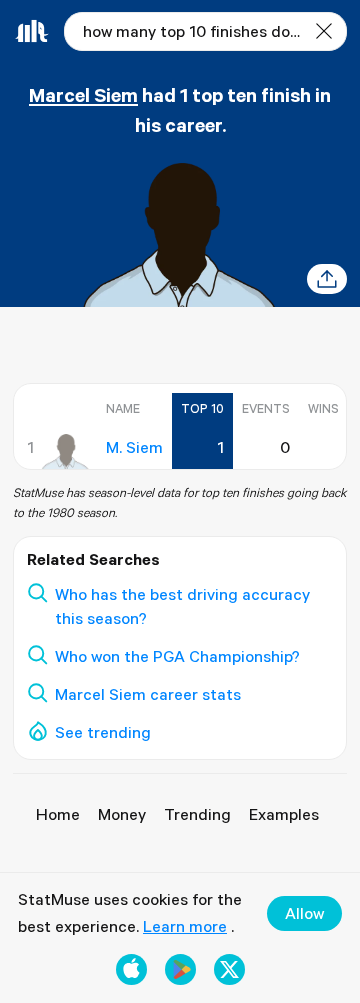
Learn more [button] (185, 926)
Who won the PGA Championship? (177, 656)
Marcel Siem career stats (148, 694)
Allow (304, 913)
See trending (103, 732)
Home (58, 814)
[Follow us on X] (229, 969)
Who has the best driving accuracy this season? (182, 606)
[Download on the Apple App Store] (131, 969)
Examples (284, 814)
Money (122, 814)
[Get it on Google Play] (180, 969)
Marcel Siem (83, 94)
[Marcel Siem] (65, 452)
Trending (197, 814)
